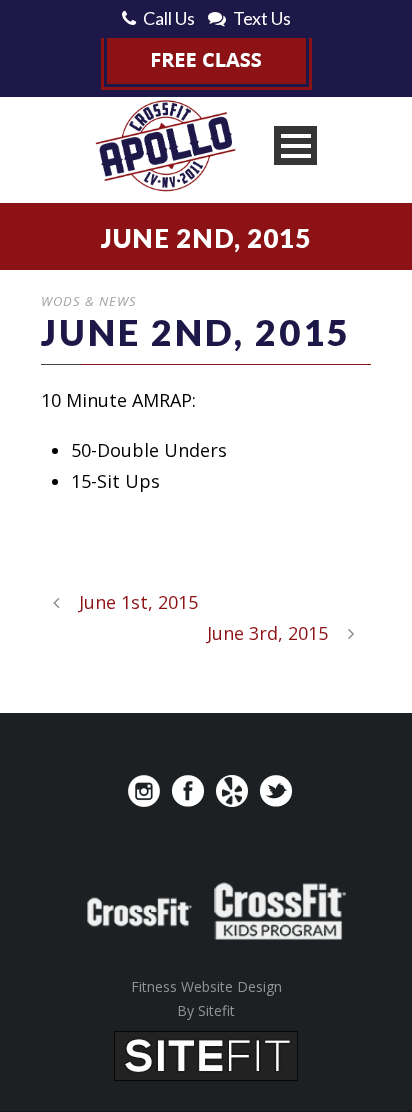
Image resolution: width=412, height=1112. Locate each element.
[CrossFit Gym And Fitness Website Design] (206, 1054)
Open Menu (295, 145)
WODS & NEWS (89, 301)
